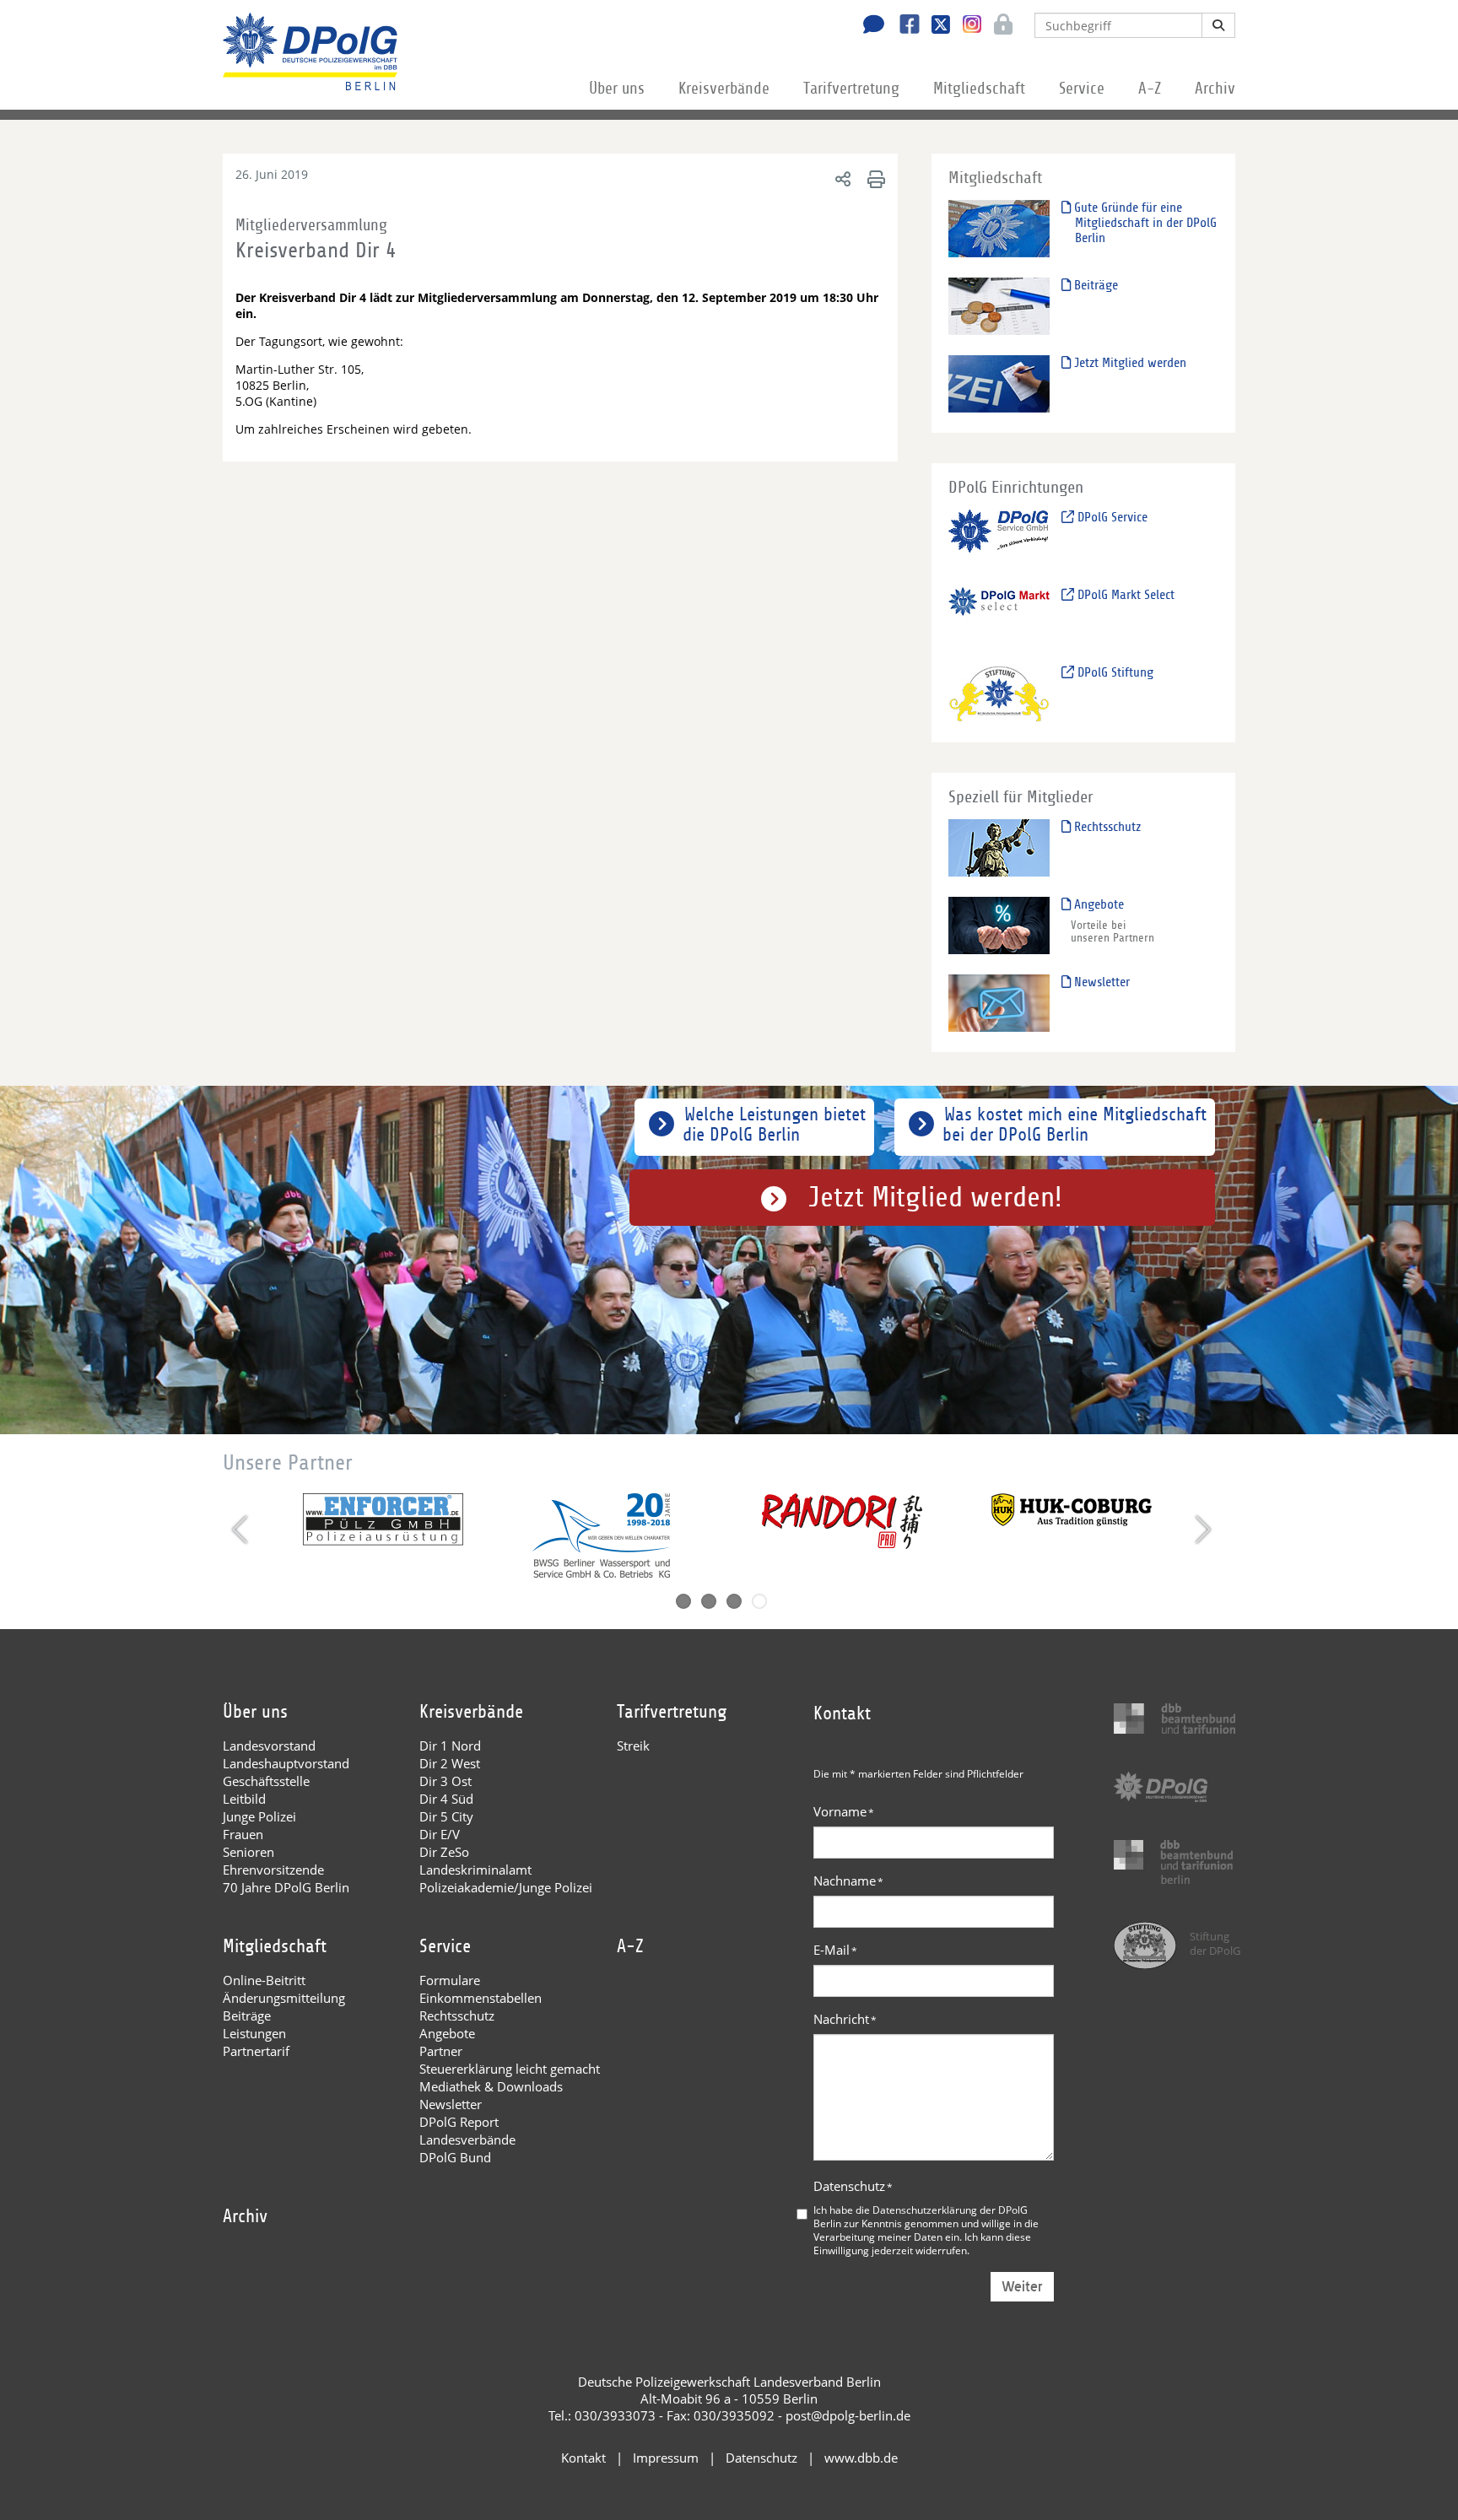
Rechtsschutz (1106, 827)
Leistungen (254, 2033)
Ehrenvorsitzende (273, 1870)
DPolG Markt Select (1124, 595)
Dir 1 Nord (450, 1746)
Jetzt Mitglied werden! (935, 1198)
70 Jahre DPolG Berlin (286, 1887)
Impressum (666, 2458)
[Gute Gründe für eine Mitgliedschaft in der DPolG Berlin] (999, 228)
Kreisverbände (724, 89)
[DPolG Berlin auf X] (934, 26)
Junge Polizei (259, 1816)
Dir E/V (440, 1834)
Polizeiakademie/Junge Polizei (506, 1887)
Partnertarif (256, 2051)
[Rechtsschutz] (999, 847)
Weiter (1022, 2287)
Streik (633, 1746)
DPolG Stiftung (1114, 672)
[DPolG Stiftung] (999, 693)
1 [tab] (683, 1601)
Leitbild (244, 1799)
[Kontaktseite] (869, 26)
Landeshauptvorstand (286, 1763)
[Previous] (242, 1530)
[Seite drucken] (874, 178)
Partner (441, 2051)
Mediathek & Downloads (491, 2086)
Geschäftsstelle (266, 1781)
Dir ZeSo (444, 1852)
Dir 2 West (450, 1763)
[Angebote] (999, 925)
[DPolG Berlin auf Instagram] (966, 24)
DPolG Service (1111, 517)
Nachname (848, 1881)
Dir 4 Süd (446, 1799)
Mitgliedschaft (979, 89)
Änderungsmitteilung (284, 1998)
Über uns (617, 89)
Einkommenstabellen (481, 1998)
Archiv (1215, 89)
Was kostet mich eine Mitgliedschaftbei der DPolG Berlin (1075, 1125)
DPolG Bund (455, 2157)
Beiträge (1094, 285)
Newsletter (1100, 982)
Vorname (844, 1811)
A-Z (1150, 89)
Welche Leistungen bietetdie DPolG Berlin (774, 1125)
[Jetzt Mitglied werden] (999, 383)
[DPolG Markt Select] (999, 615)
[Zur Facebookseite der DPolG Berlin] (903, 26)
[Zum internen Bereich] (999, 26)
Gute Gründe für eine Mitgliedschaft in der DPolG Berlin (1144, 223)
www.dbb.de (861, 2458)
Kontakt (583, 2458)
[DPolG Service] (999, 538)
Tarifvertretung (851, 89)
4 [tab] (759, 1601)
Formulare (450, 1980)
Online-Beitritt (264, 1980)
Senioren (248, 1852)
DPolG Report (459, 2122)
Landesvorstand (269, 1746)
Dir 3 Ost (445, 1781)
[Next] (1201, 1530)
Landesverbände (467, 2140)
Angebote (1097, 904)
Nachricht (845, 2019)
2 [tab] (709, 1601)
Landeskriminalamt (475, 1870)
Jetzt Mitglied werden (1129, 363)
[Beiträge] (999, 306)
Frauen (243, 1834)
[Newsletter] (999, 1003)
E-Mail (835, 1950)
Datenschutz (853, 2186)
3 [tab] (734, 1601)
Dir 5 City (446, 1816)
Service (1082, 89)
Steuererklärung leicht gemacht (510, 2069)
